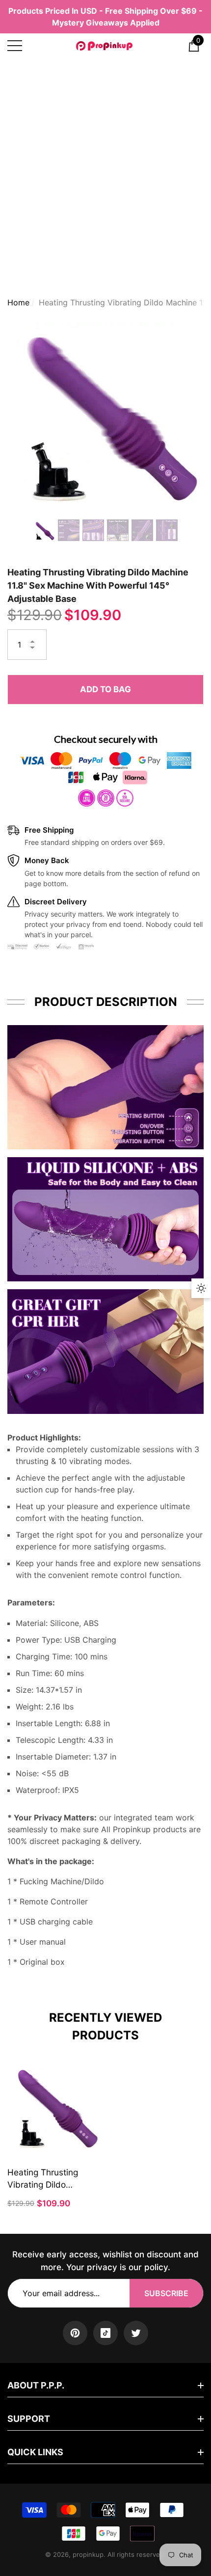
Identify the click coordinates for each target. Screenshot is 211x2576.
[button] (194, 46)
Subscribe (166, 2293)
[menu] (15, 46)
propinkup (88, 2554)
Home (18, 302)
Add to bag (105, 689)
